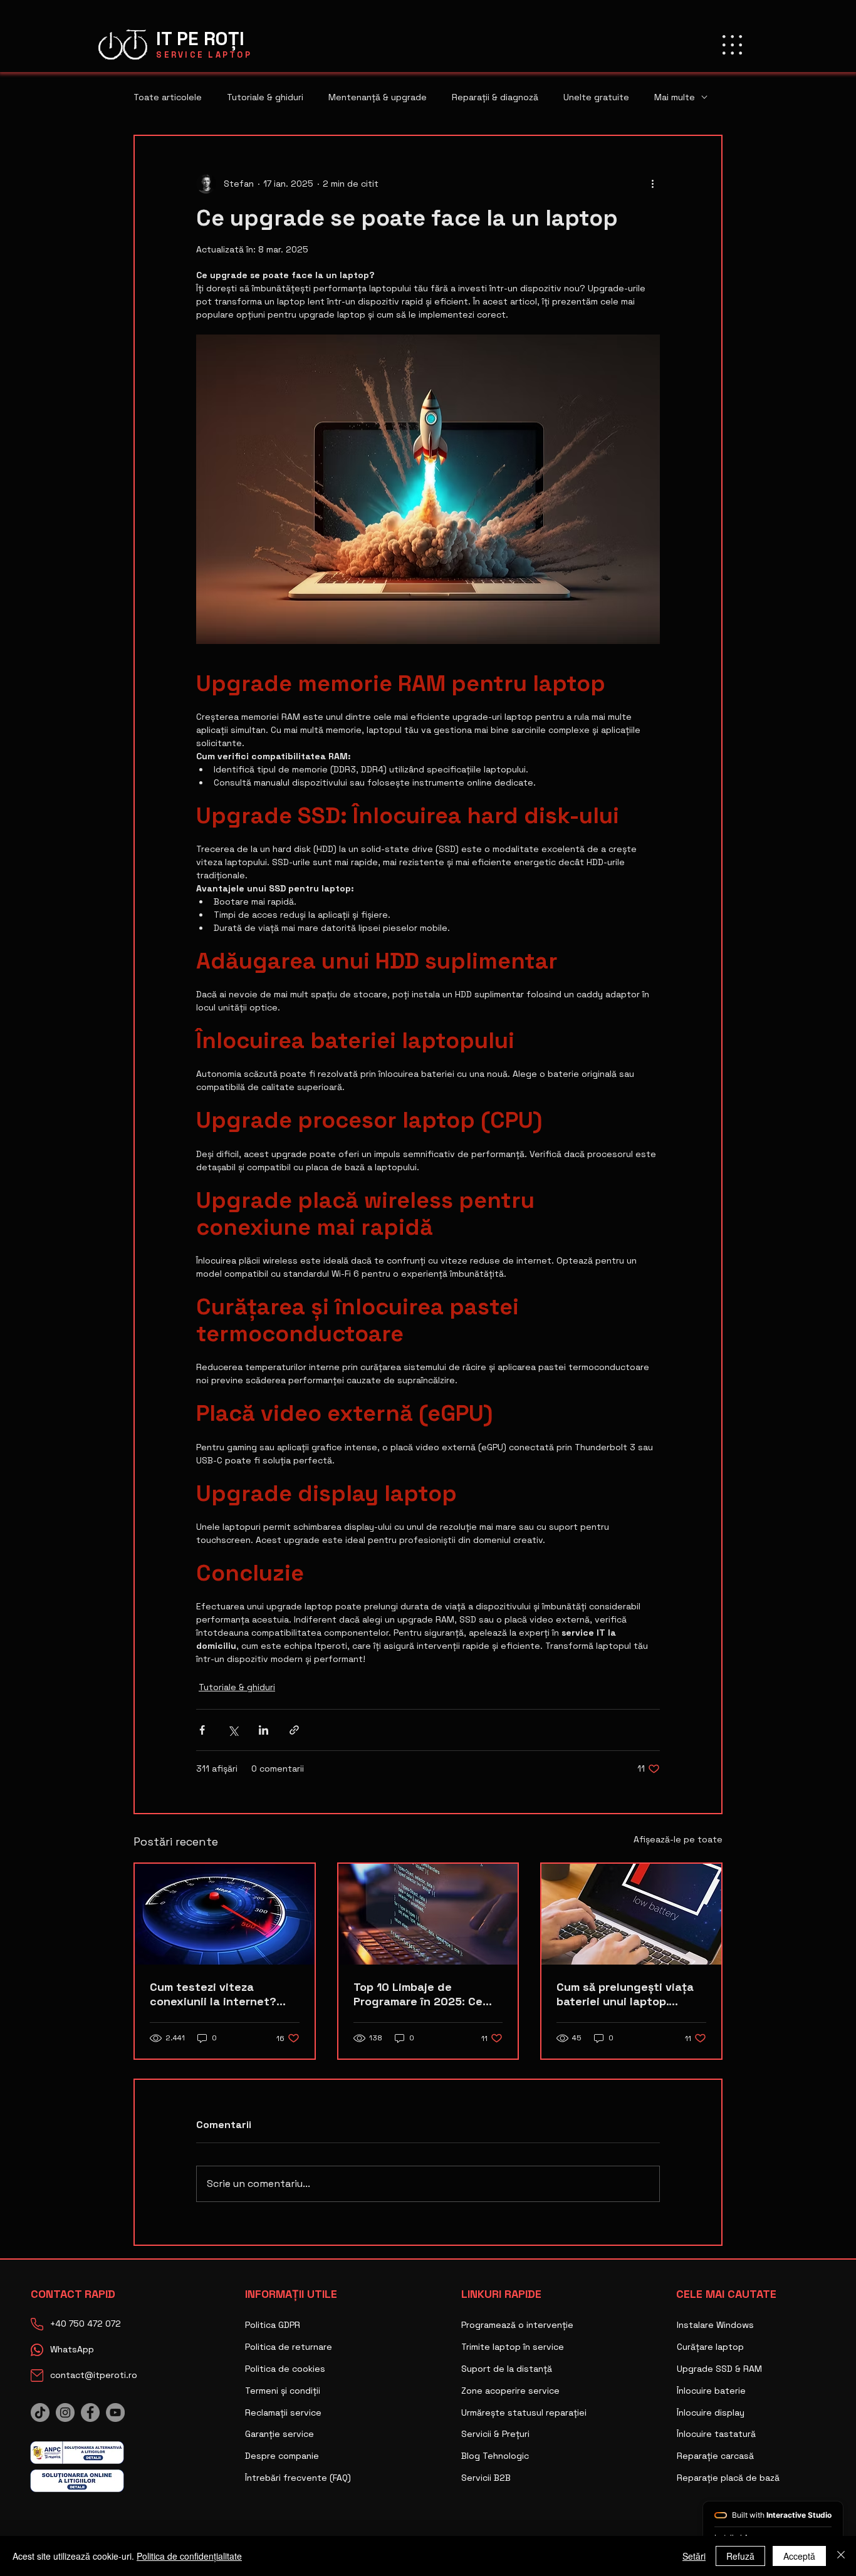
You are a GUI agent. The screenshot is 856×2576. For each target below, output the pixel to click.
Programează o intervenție (517, 2325)
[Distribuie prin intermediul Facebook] (202, 1730)
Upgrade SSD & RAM (719, 2369)
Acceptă (799, 2556)
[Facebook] (90, 2412)
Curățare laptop (710, 2347)
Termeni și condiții (283, 2391)
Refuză (740, 2556)
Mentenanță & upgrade (378, 97)
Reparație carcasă (715, 2456)
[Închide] (841, 2556)
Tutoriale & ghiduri (265, 97)
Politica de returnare (289, 2347)
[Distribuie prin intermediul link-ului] (294, 1730)
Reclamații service (283, 2412)
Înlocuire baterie (711, 2391)
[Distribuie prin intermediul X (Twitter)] (233, 1730)
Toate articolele (168, 97)
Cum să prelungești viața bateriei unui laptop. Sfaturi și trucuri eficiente (630, 1994)
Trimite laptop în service (513, 2347)
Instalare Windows (715, 2325)
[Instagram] (65, 2412)
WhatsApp (72, 2349)
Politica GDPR (273, 2325)
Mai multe (675, 97)
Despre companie (282, 2456)
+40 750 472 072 (86, 2324)
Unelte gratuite (596, 97)
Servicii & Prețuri (495, 2434)
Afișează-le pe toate (678, 1839)
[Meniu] (732, 44)
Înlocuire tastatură (716, 2434)
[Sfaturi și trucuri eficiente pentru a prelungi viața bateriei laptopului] (631, 1914)
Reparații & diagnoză (495, 97)
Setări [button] (694, 2556)
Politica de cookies (285, 2369)
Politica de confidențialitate (189, 2556)
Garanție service (279, 2434)
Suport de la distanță (507, 2369)
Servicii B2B (486, 2478)
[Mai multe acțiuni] (652, 184)
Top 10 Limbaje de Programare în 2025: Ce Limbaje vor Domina (418, 1994)
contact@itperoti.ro (94, 2375)
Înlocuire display (711, 2412)
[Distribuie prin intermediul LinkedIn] (264, 1730)
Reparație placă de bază (728, 2478)
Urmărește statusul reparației (524, 2412)
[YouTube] (115, 2412)
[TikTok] (40, 2412)
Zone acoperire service (510, 2391)
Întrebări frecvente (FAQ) (298, 2478)
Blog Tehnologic (495, 2456)
